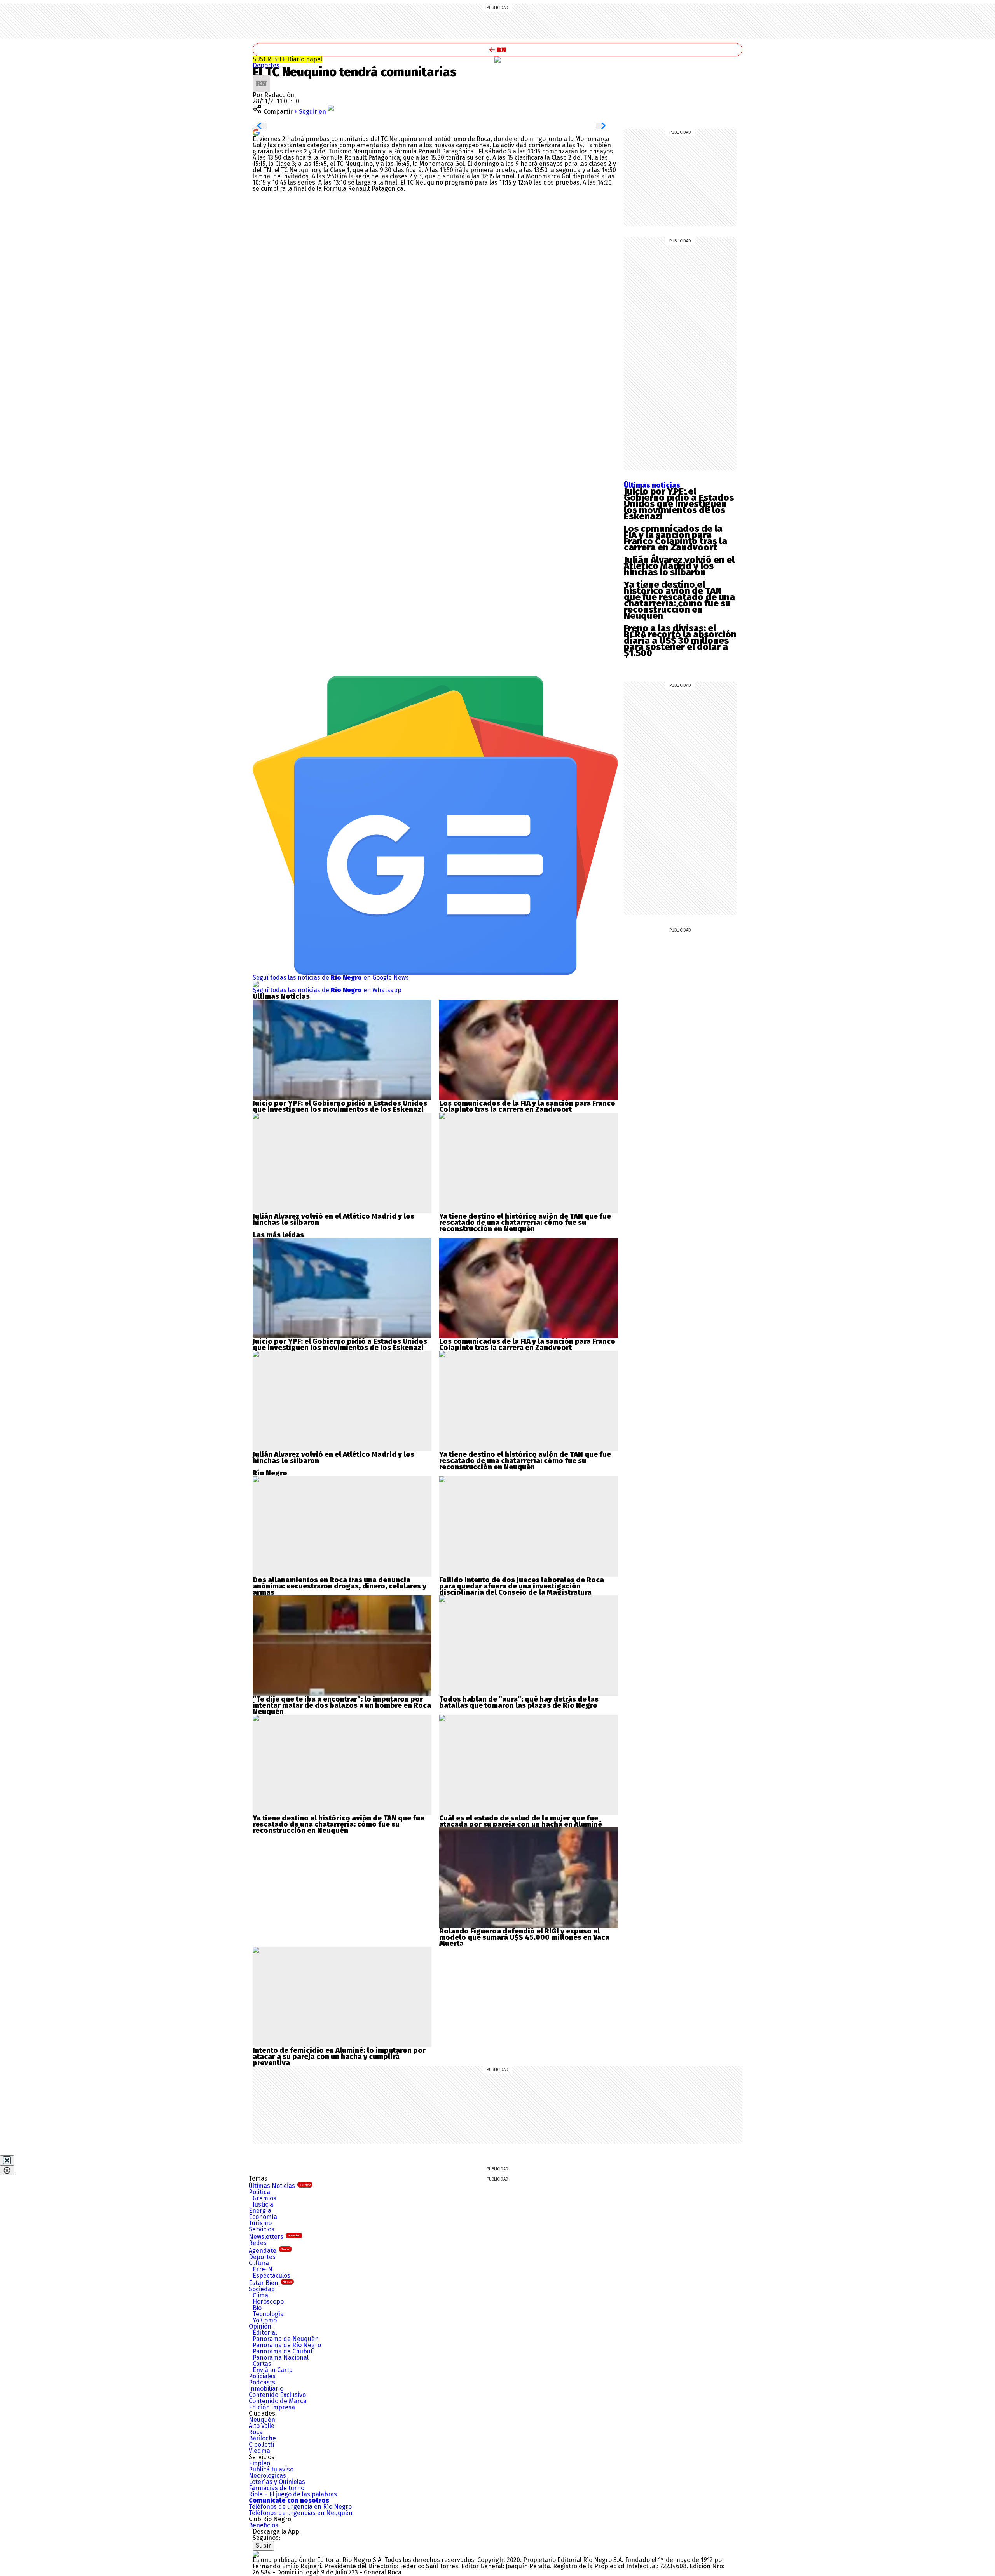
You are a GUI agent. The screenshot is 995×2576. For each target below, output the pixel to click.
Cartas (262, 2364)
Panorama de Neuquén (286, 2339)
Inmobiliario (266, 2389)
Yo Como (265, 2320)
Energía (260, 2211)
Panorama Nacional (281, 2357)
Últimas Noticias (280, 2186)
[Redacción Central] (261, 78)
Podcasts (262, 2382)
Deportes (266, 65)
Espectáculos (271, 2276)
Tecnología (268, 2314)
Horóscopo (268, 2302)
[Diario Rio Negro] (256, 2554)
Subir (263, 2546)
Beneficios (264, 2525)
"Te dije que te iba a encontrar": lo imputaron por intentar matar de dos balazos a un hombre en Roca (342, 1702)
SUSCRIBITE (287, 59)
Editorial (265, 2333)
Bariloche (262, 2438)
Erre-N (263, 2269)
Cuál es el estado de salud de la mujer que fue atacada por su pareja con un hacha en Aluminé (521, 1821)
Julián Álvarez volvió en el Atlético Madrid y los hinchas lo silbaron (679, 566)
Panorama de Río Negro (287, 2345)
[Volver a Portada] (497, 50)
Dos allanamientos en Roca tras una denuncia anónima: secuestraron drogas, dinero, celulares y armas (340, 1586)
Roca (256, 2432)
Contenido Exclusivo (277, 2395)
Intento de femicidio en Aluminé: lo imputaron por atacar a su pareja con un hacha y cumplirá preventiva (339, 2057)
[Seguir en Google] (256, 132)
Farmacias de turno (277, 2488)
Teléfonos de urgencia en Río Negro (300, 2507)
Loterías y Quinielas (277, 2482)
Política (259, 2192)
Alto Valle (262, 2426)
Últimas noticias (652, 485)
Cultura (259, 2263)
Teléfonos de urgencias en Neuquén (301, 2513)
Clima (260, 2295)
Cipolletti (261, 2445)
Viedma (259, 2451)
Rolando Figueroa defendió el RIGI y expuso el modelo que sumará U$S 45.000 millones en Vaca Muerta (524, 1937)
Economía (263, 2217)
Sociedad (262, 2289)
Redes (258, 2243)
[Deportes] (497, 59)
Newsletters (275, 2237)
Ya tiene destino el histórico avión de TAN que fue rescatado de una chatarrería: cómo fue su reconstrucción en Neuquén (679, 600)
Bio (257, 2308)
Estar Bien (270, 2283)
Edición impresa (272, 2407)
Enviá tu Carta (273, 2370)
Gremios (264, 2198)
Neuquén (262, 2420)
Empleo (259, 2463)
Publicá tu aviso (271, 2469)
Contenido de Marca (278, 2401)
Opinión (260, 2326)
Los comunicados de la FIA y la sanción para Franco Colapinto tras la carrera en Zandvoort (676, 538)
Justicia (263, 2204)
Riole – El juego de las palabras (293, 2494)
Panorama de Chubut (283, 2351)
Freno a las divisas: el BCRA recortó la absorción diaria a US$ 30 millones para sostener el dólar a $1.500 (680, 641)
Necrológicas (267, 2476)
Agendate (269, 2251)
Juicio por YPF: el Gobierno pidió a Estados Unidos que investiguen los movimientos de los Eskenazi (679, 504)
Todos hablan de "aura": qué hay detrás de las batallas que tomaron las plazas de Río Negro (519, 1702)
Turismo (260, 2223)
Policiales (262, 2376)
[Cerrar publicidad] (7, 2160)
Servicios (262, 2229)
